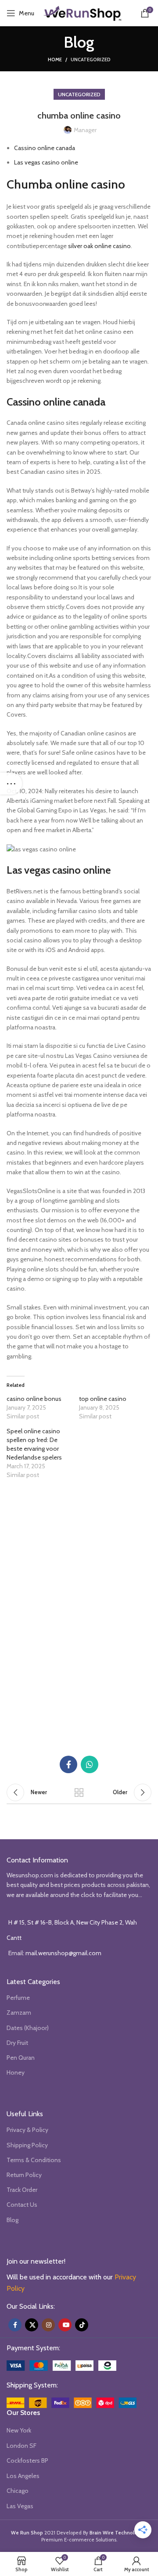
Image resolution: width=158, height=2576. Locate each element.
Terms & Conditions (34, 2160)
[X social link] (32, 2325)
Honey (16, 2072)
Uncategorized (91, 59)
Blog (13, 2220)
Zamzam (19, 2012)
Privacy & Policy (27, 2130)
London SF (22, 2446)
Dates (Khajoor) (28, 2028)
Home (55, 59)
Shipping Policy (27, 2145)
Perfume (18, 1998)
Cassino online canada (45, 148)
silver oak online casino (99, 246)
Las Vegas (20, 2506)
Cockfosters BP (27, 2460)
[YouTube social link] (65, 2325)
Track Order (22, 2190)
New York (19, 2430)
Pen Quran (21, 2058)
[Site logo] (83, 12)
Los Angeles (23, 2476)
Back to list (79, 1792)
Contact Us (22, 2205)
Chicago (18, 2491)
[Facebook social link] (68, 1764)
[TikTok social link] (82, 2325)
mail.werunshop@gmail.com (63, 1953)
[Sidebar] (11, 784)
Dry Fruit (17, 2043)
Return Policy (24, 2175)
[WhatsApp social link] (90, 1764)
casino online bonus (34, 1399)
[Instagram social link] (48, 2325)
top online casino (103, 1399)
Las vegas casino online (46, 162)
